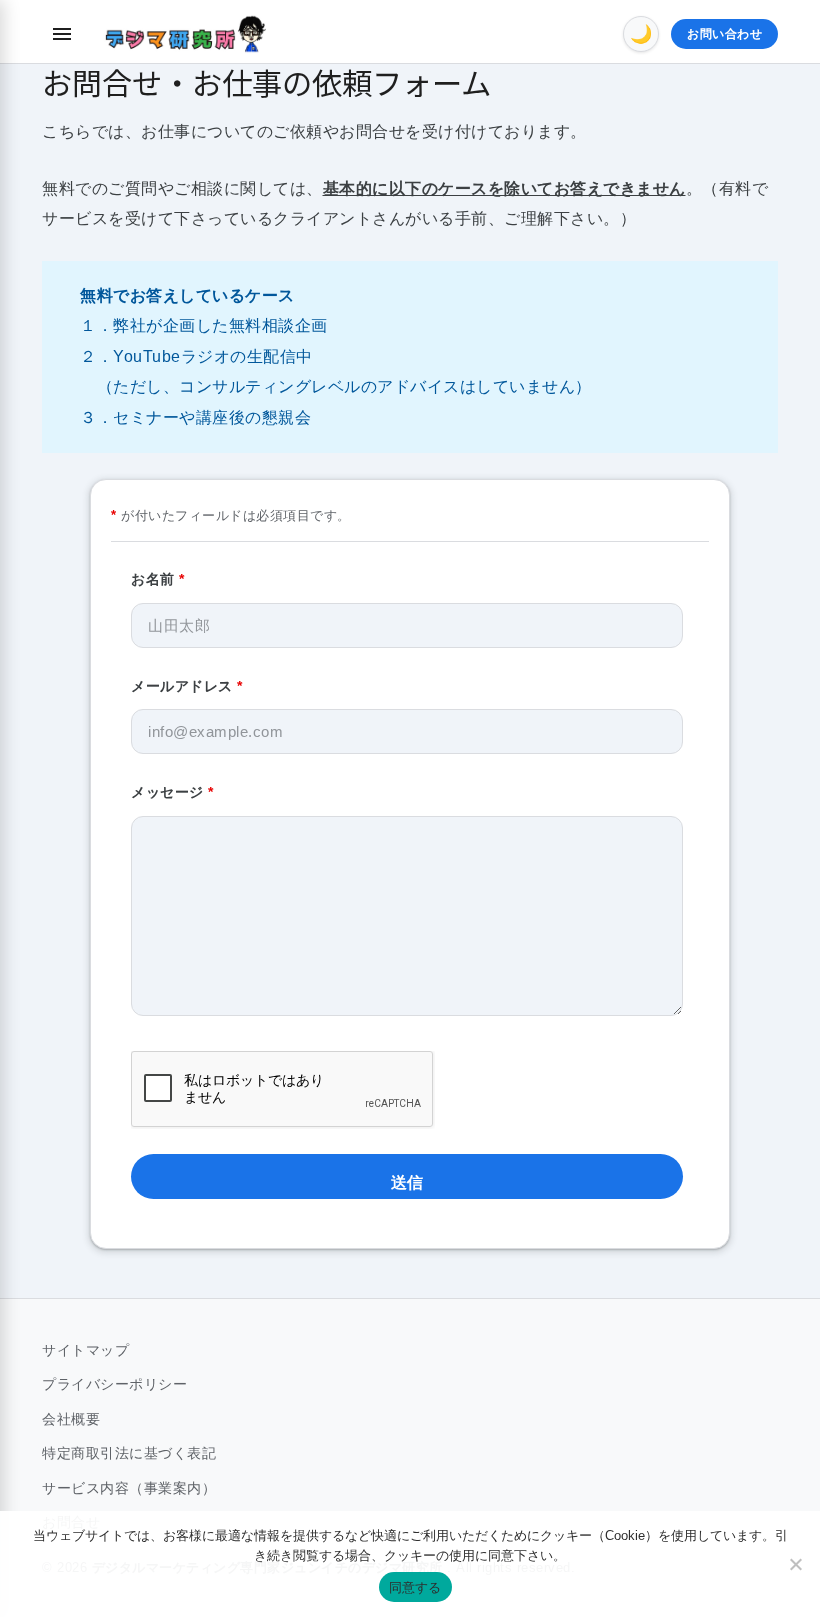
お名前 (158, 579)
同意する (415, 1587)
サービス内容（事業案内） (129, 1488)
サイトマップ (85, 1350)
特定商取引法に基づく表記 (129, 1453)
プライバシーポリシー (114, 1384)
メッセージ (172, 792)
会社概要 (71, 1419)
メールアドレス (187, 686)
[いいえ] (795, 1564)
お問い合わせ (724, 34)
